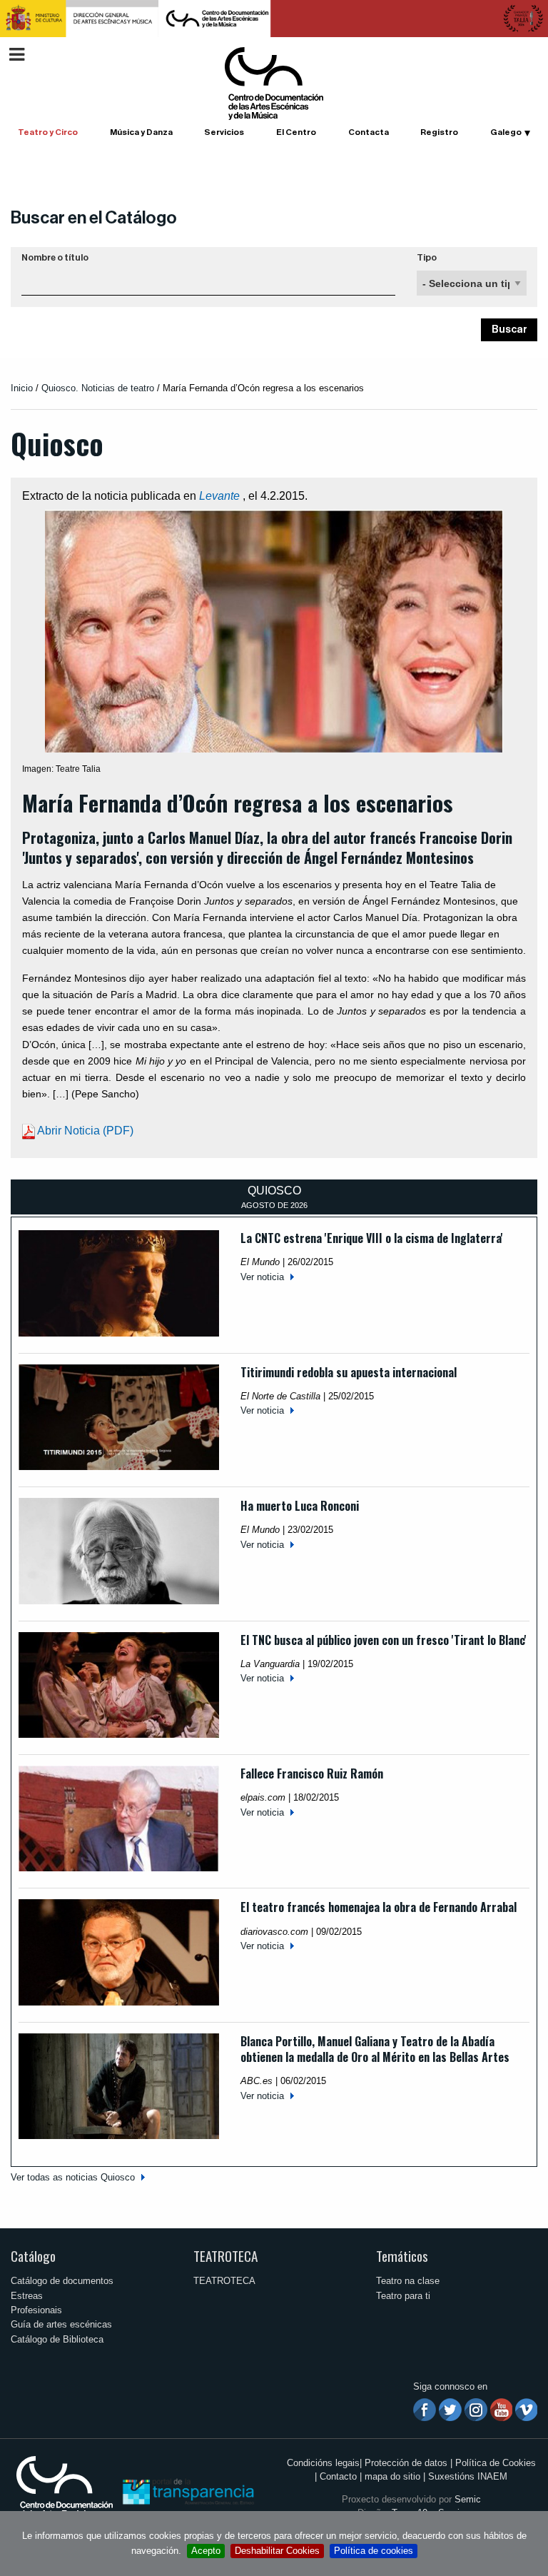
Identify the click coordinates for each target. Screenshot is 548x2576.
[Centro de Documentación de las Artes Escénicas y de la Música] (274, 82)
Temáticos (402, 2256)
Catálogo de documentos (62, 2281)
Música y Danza (141, 132)
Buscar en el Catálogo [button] (94, 218)
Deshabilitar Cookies (277, 2551)
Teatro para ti (403, 2296)
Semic (468, 2499)
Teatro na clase (408, 2281)
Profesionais (36, 2310)
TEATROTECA (225, 2256)
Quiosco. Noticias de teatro (98, 388)
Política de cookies (374, 2551)
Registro (439, 132)
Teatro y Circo (48, 132)
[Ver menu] (17, 52)
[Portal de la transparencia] (187, 2491)
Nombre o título (55, 258)
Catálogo (33, 2256)
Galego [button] (506, 132)
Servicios (224, 132)
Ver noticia (262, 1277)
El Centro (296, 132)
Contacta (369, 132)
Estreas (27, 2296)
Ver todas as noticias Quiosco (73, 2177)
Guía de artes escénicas (61, 2324)
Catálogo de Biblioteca (57, 2339)
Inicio (22, 388)
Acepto (206, 2551)
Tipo (427, 258)
